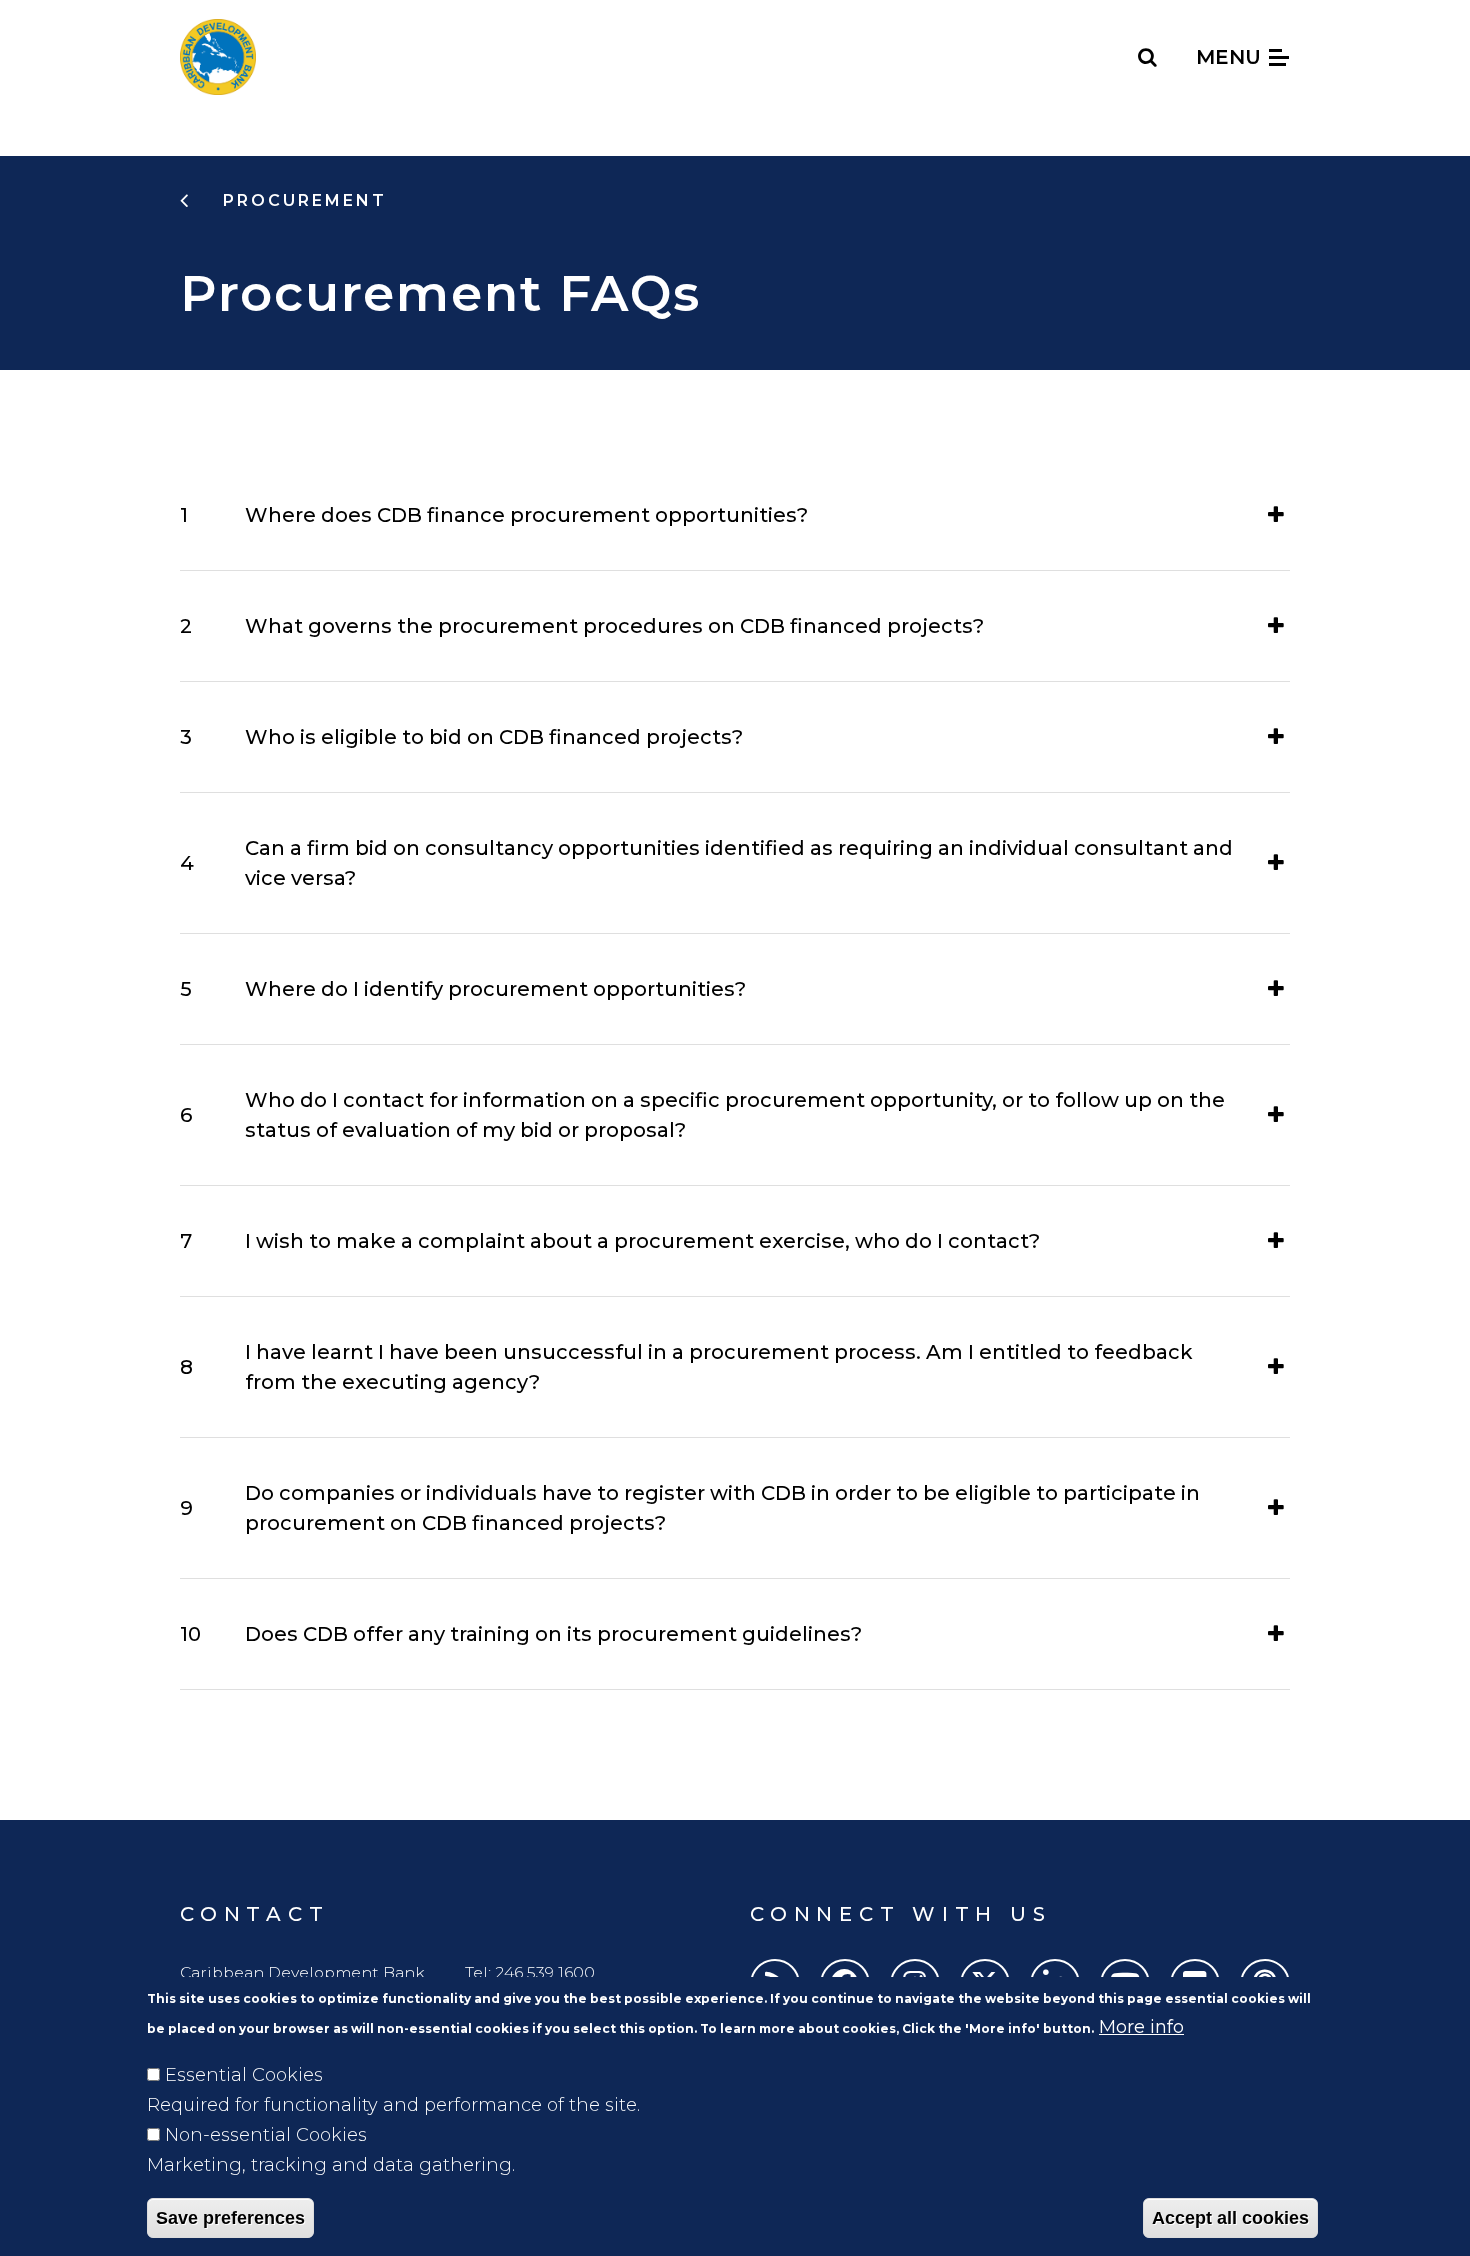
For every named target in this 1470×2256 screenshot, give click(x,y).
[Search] (1148, 57)
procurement (301, 200)
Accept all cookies (1230, 2218)
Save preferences (230, 2218)
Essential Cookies (244, 2075)
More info (1141, 2027)
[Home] (218, 57)
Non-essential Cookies (266, 2135)
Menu (1231, 57)
